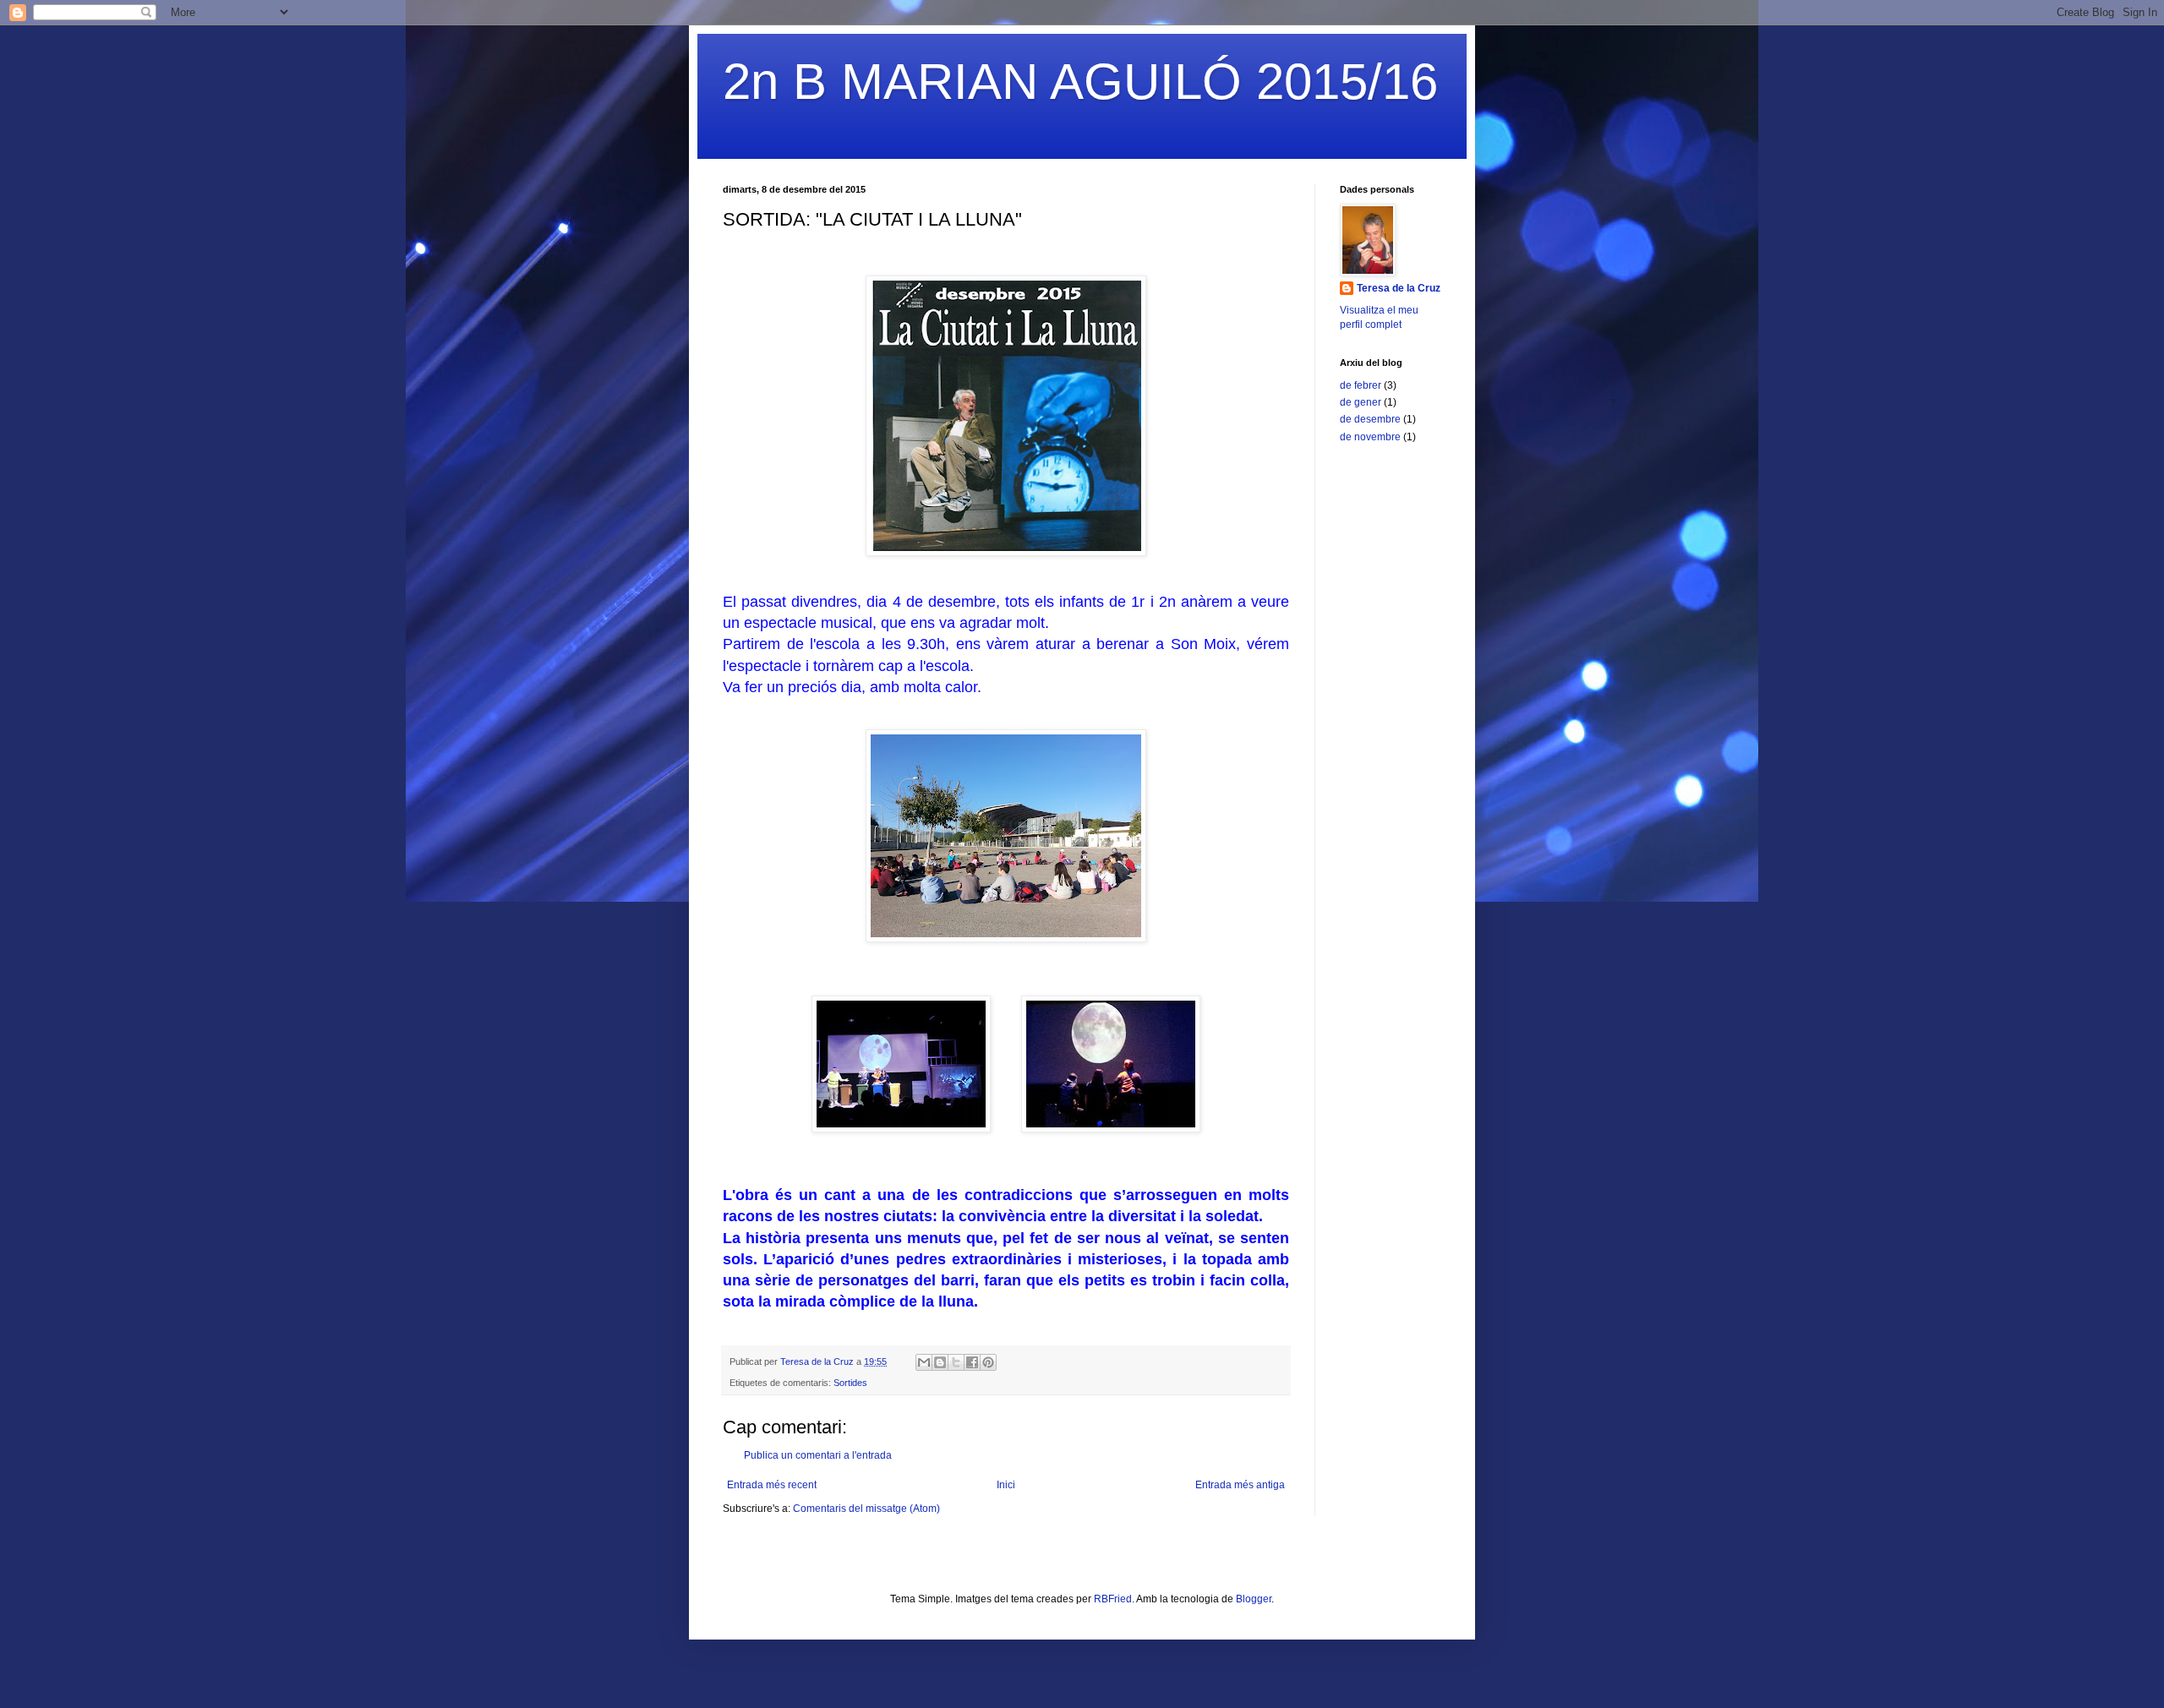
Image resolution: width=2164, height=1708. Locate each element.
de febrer (1361, 385)
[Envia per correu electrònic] (924, 1362)
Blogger (1254, 1599)
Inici (1006, 1485)
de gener (1361, 402)
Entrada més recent (772, 1485)
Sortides (850, 1383)
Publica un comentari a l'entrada (818, 1455)
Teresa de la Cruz (1399, 288)
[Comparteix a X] (956, 1362)
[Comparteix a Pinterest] (988, 1362)
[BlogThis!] (940, 1362)
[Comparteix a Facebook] (972, 1362)
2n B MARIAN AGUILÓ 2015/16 (1080, 82)
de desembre (1370, 419)
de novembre (1370, 437)
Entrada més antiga (1240, 1485)
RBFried (1113, 1599)
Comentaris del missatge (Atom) (866, 1509)
